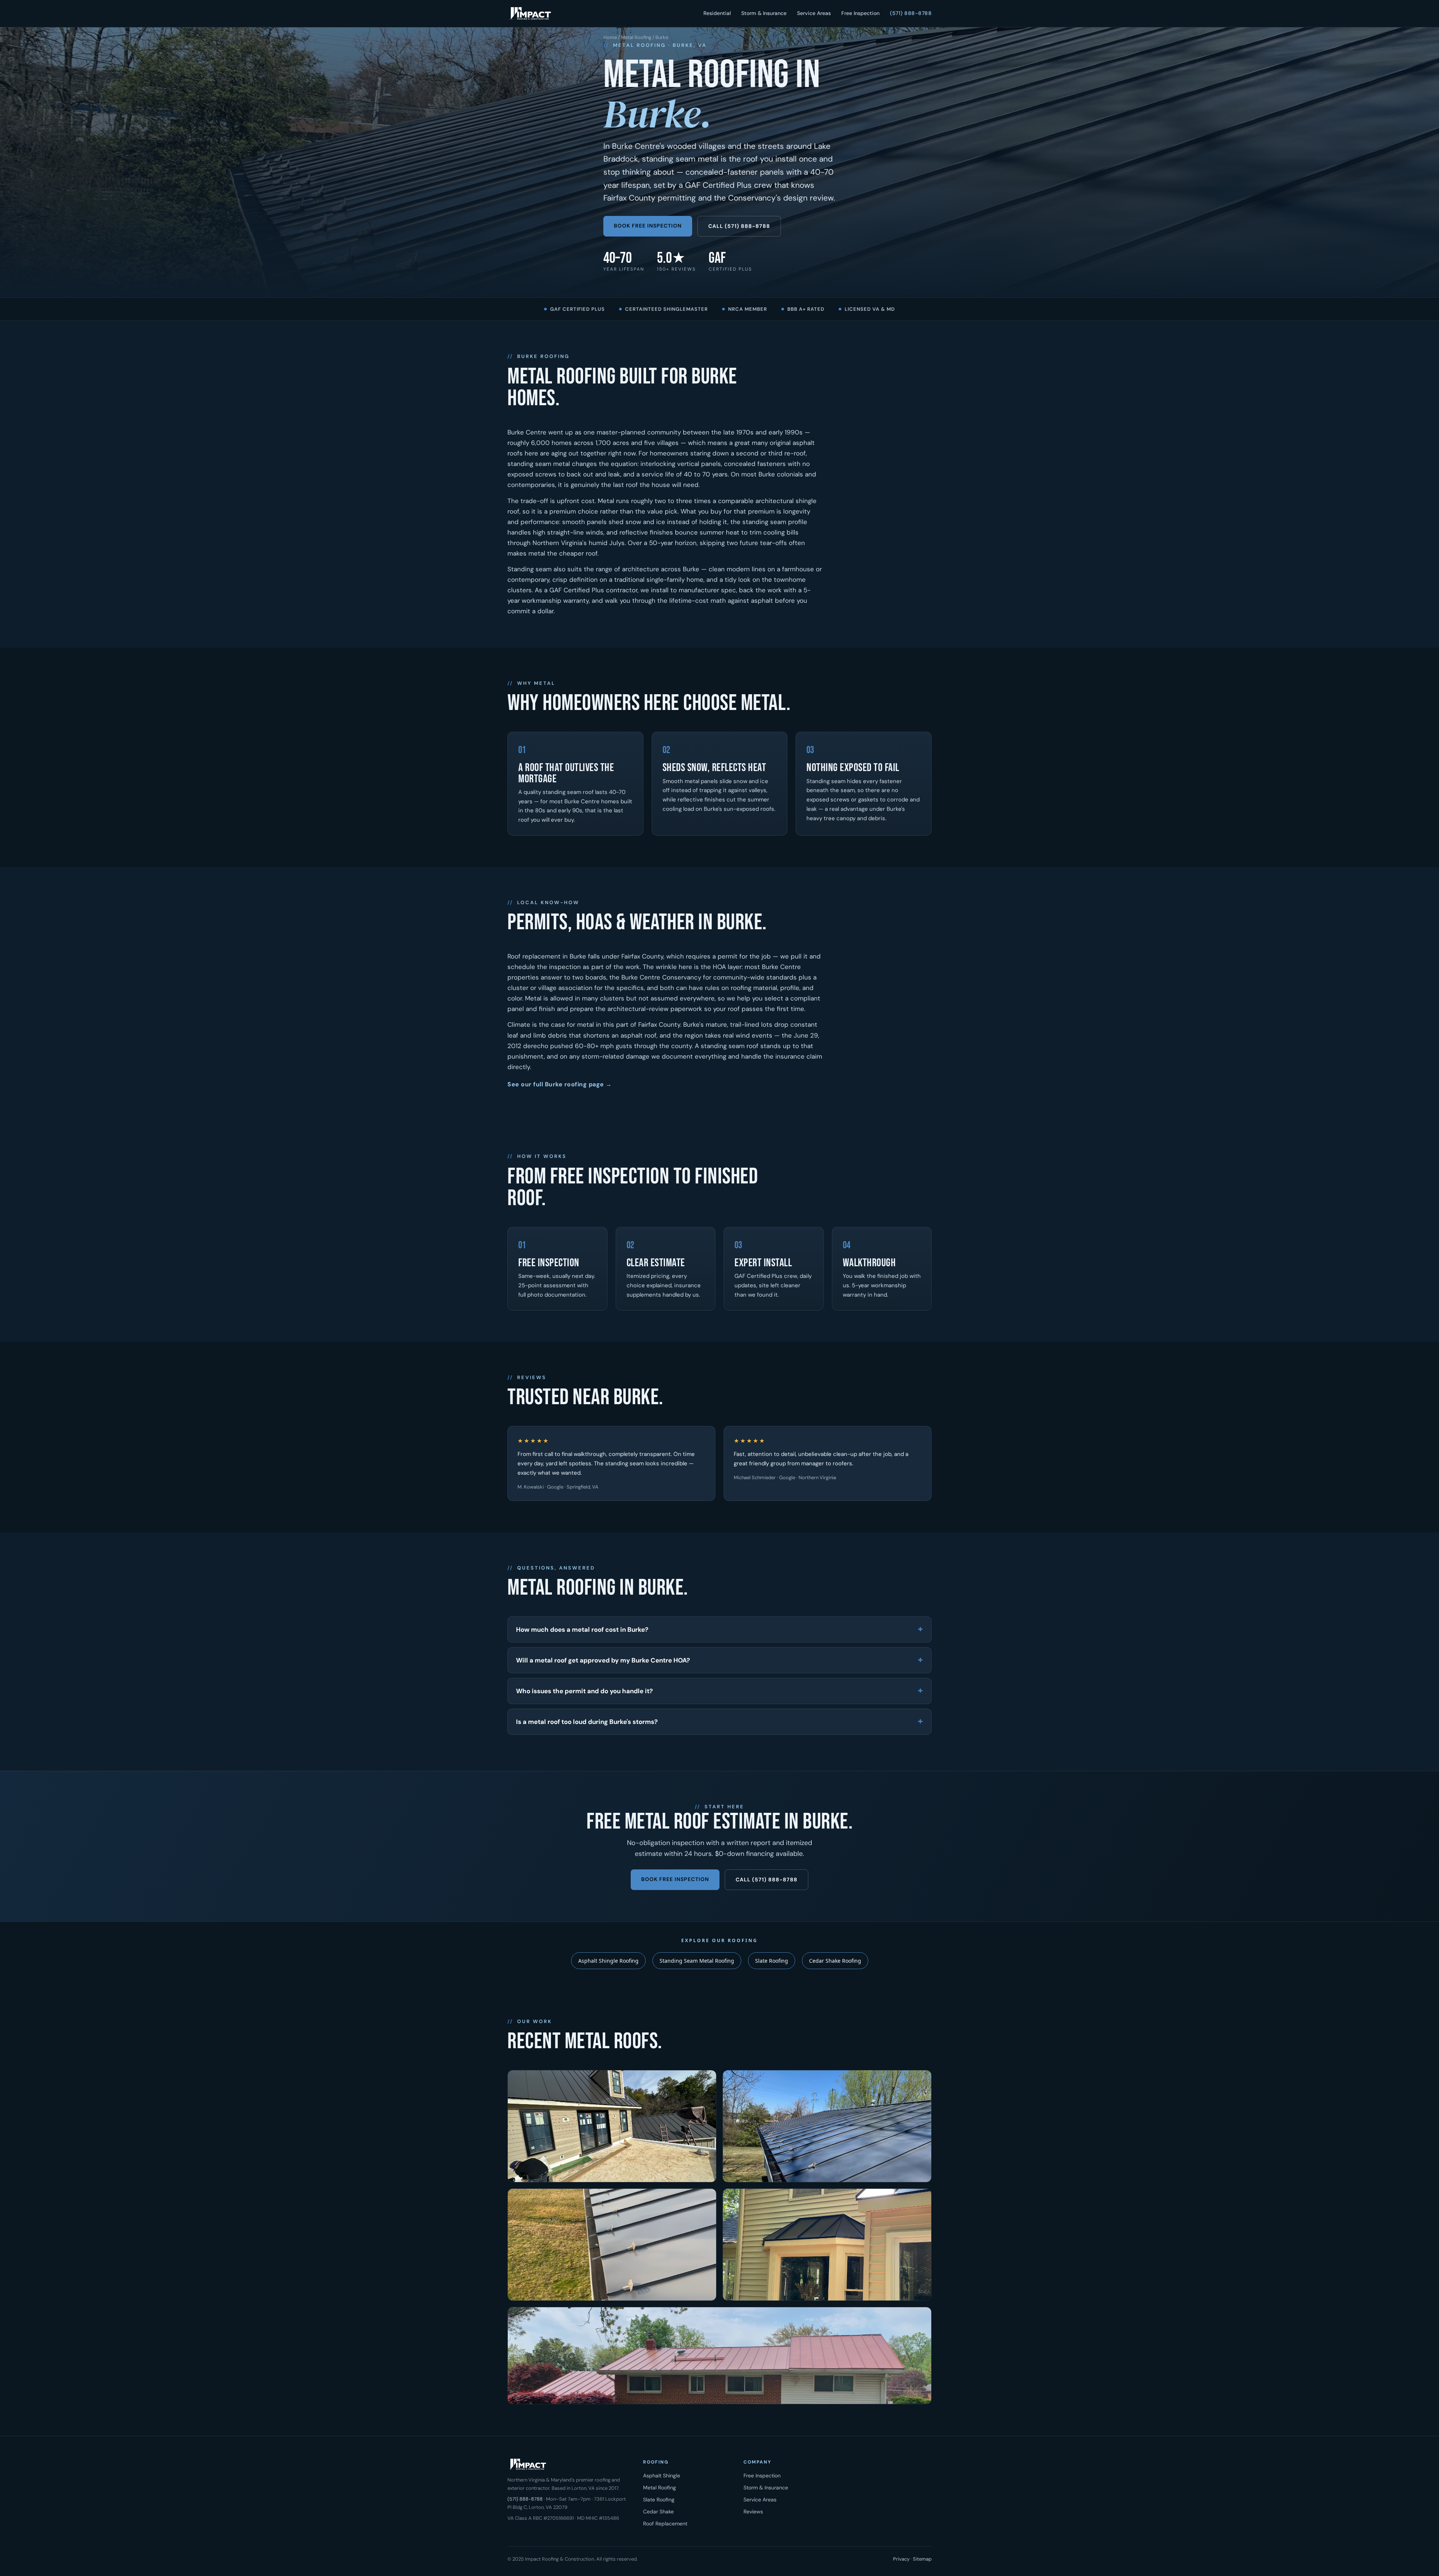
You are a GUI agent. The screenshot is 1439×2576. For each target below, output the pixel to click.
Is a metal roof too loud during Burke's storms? (587, 1722)
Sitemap (922, 2559)
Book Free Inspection (648, 226)
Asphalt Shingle (662, 2476)
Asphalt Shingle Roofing (608, 1961)
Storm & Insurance (764, 13)
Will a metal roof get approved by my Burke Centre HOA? (603, 1660)
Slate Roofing (772, 1961)
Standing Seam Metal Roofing (697, 1961)
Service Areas (814, 13)
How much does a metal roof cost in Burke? (582, 1629)
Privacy (901, 2559)
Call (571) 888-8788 (739, 226)
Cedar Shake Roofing (835, 1961)
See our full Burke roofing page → (560, 1084)
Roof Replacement (665, 2524)
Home (610, 37)
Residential (717, 13)
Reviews (753, 2512)
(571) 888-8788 (911, 13)
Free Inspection (860, 13)
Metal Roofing (636, 37)
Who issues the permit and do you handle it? (584, 1691)
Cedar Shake (658, 2512)
